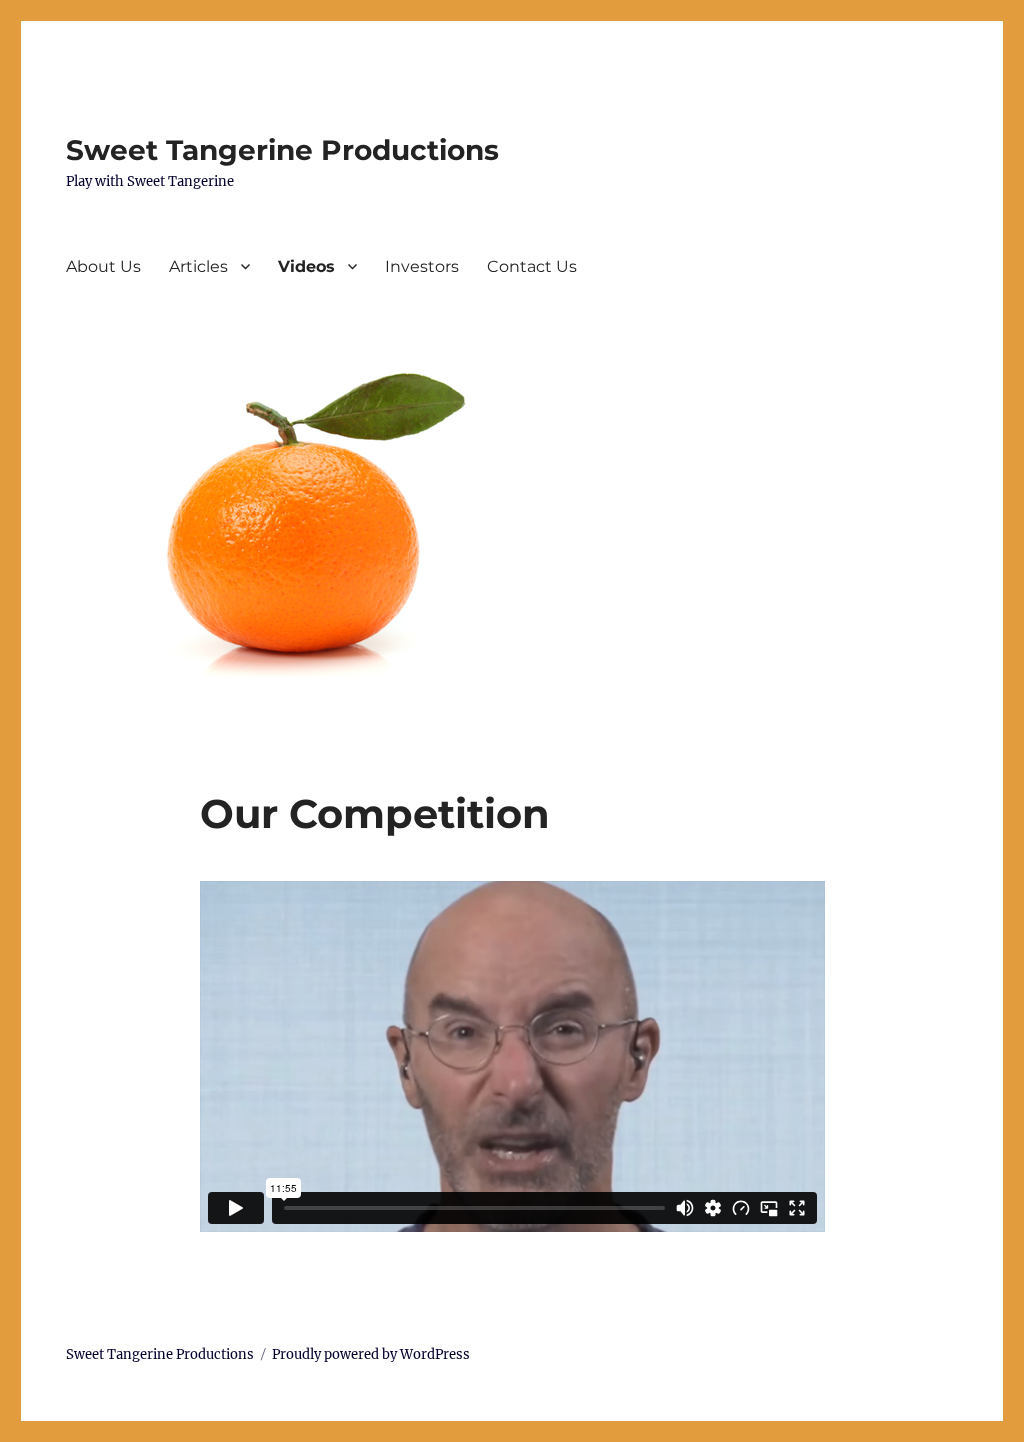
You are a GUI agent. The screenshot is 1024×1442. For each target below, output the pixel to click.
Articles (198, 266)
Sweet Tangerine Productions (282, 150)
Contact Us (532, 266)
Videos (306, 266)
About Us (103, 266)
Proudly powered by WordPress (371, 1354)
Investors (422, 266)
